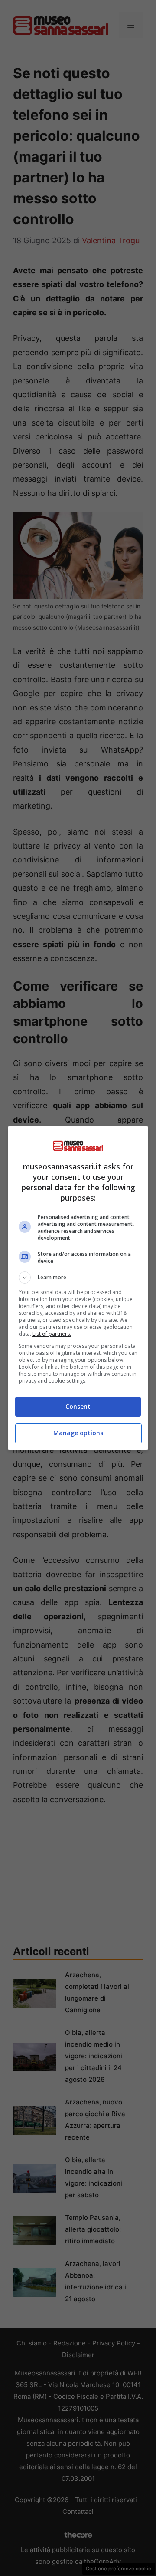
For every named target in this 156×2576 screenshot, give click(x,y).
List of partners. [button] (52, 1334)
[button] (78, 1278)
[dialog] (78, 1288)
